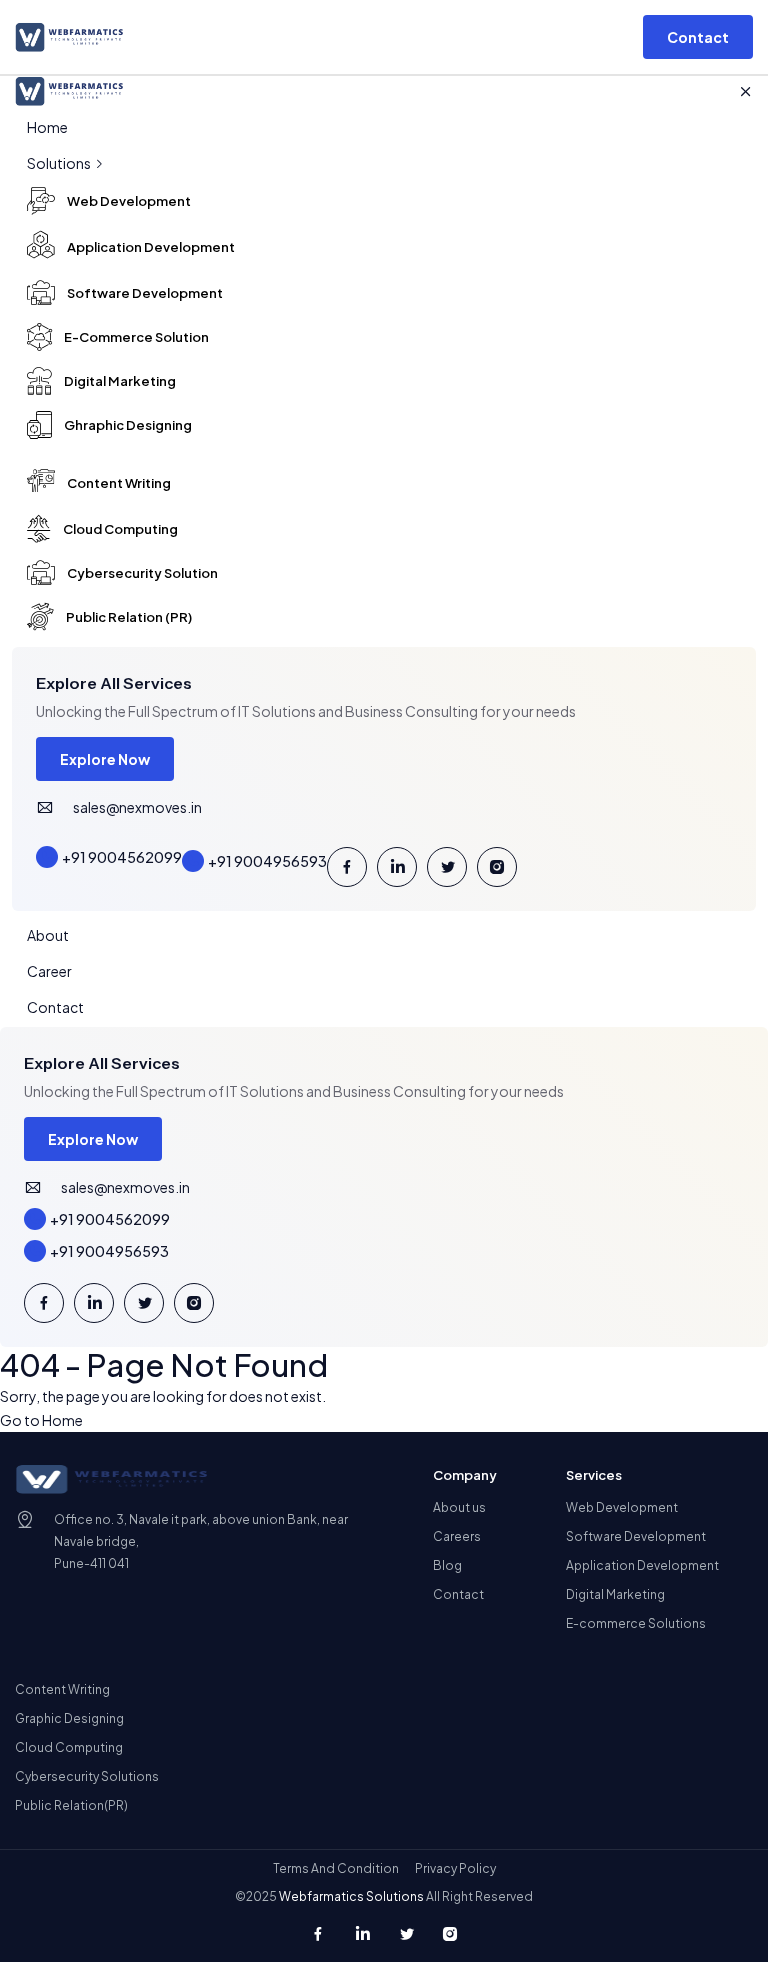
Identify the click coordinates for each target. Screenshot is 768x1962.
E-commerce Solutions (636, 1623)
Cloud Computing (69, 1747)
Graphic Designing (69, 1718)
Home (47, 127)
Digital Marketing (615, 1594)
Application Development (642, 1565)
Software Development (636, 1536)
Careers (457, 1536)
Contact (55, 1007)
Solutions (60, 163)
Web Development (622, 1507)
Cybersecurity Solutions (87, 1776)
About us (459, 1507)
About (48, 935)
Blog (447, 1565)
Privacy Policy (455, 1868)
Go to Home (41, 1420)
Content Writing (62, 1689)
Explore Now (105, 759)
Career (49, 971)
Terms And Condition (336, 1868)
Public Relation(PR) (71, 1805)
